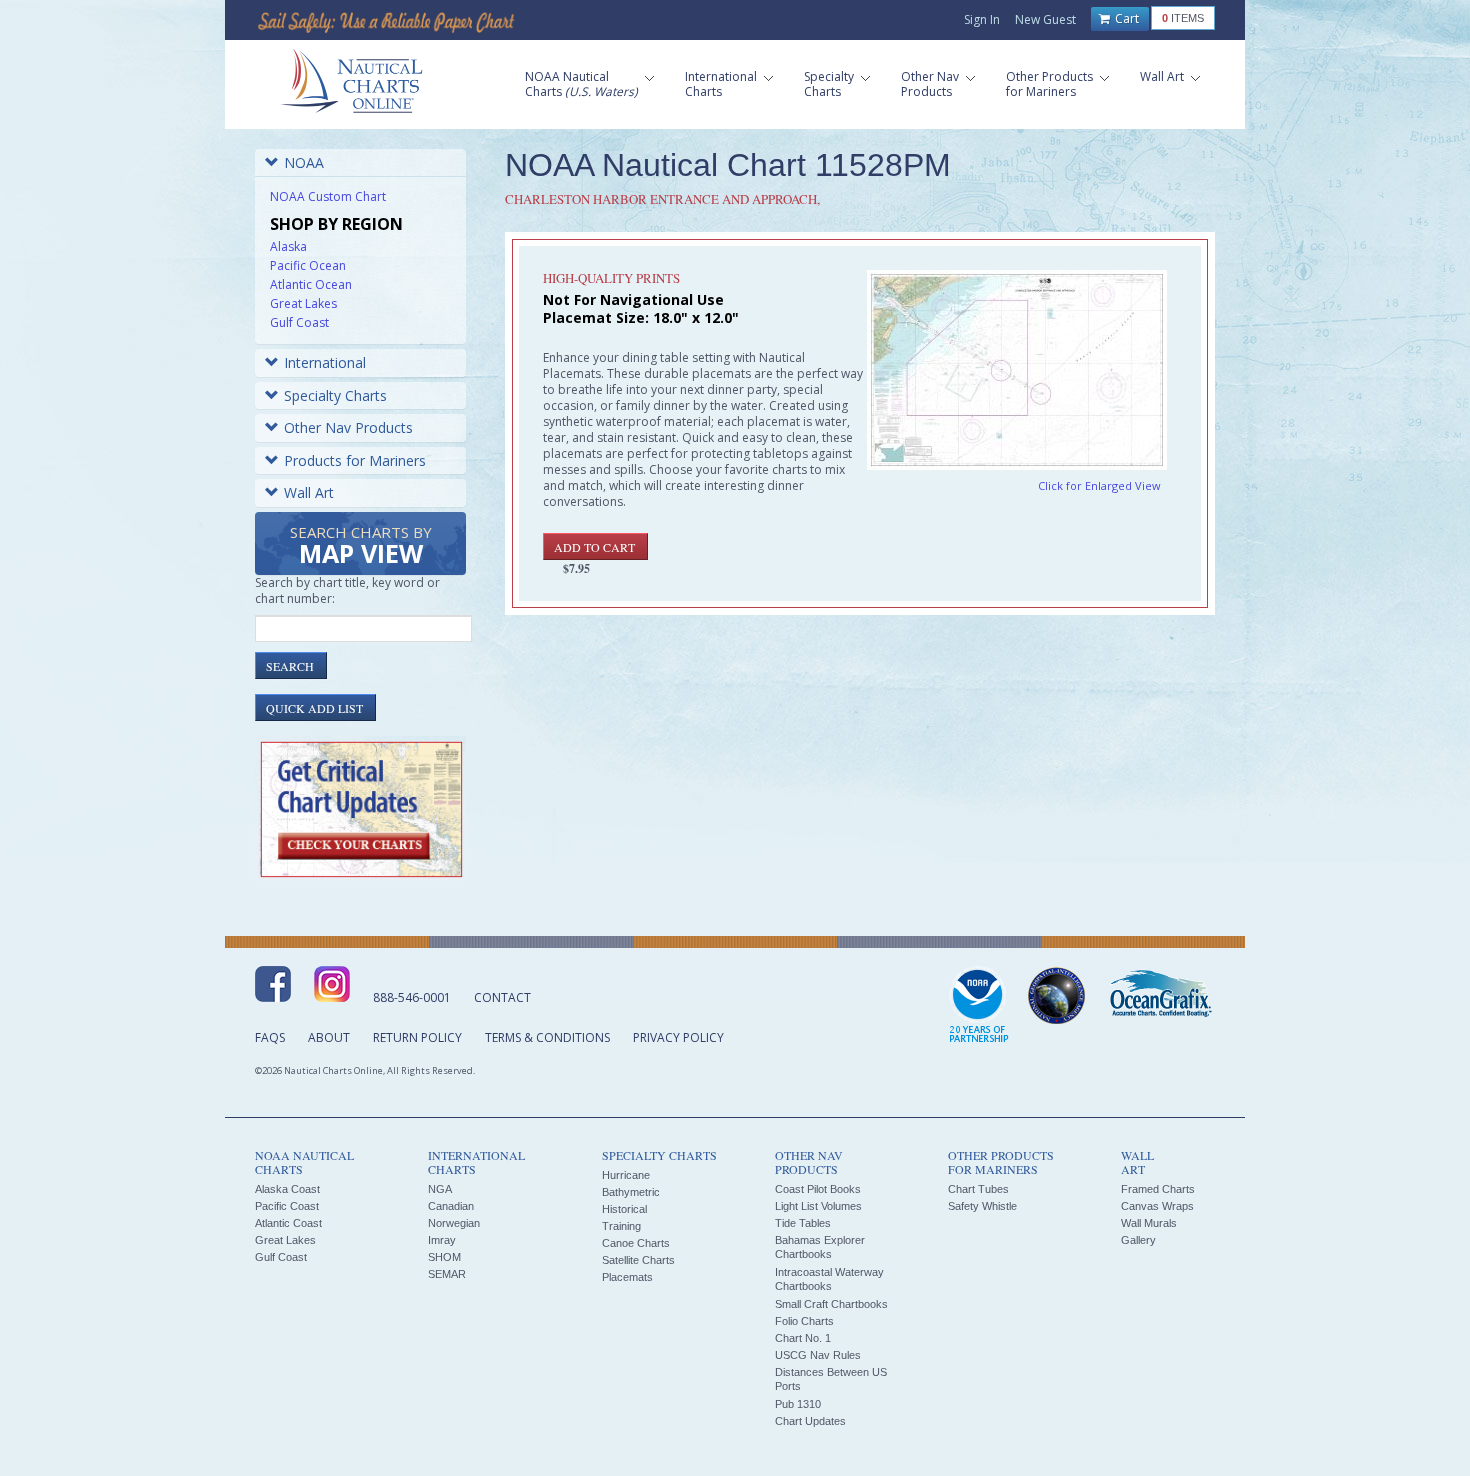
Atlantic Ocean (311, 284)
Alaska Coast (287, 1189)
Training (621, 1226)
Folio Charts (804, 1321)
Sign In (982, 19)
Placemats (627, 1277)
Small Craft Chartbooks (831, 1304)
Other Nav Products (348, 427)
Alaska (288, 246)
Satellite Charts (638, 1260)
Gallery (1138, 1240)
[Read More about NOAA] (979, 1006)
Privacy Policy (678, 1037)
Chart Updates (810, 1421)
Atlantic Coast (288, 1223)
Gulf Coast (299, 322)
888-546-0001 (412, 997)
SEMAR (447, 1274)
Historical (624, 1209)
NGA (440, 1189)
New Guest (1045, 19)
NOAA (304, 162)
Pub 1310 (798, 1404)
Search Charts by (361, 546)
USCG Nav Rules (818, 1355)
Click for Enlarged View (1099, 485)
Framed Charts (1158, 1189)
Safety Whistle (982, 1206)
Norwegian (454, 1223)
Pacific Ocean (308, 265)
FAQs (270, 1037)
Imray (442, 1240)
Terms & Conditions (547, 1037)
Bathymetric (631, 1192)
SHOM (444, 1257)
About (329, 1037)
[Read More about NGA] (1057, 996)
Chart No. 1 (803, 1338)
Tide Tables (803, 1223)
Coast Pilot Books (818, 1189)
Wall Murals (1149, 1223)
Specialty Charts (335, 395)
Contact (502, 997)
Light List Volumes (818, 1206)
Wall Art (309, 492)
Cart (1125, 18)
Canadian (451, 1206)
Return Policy (417, 1037)
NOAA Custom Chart (328, 196)
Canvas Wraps (1157, 1206)
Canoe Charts (636, 1243)
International (325, 362)
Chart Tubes (978, 1189)
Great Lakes (303, 303)
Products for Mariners (355, 460)
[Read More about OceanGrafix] (1160, 996)
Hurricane (626, 1175)
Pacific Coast (287, 1206)
